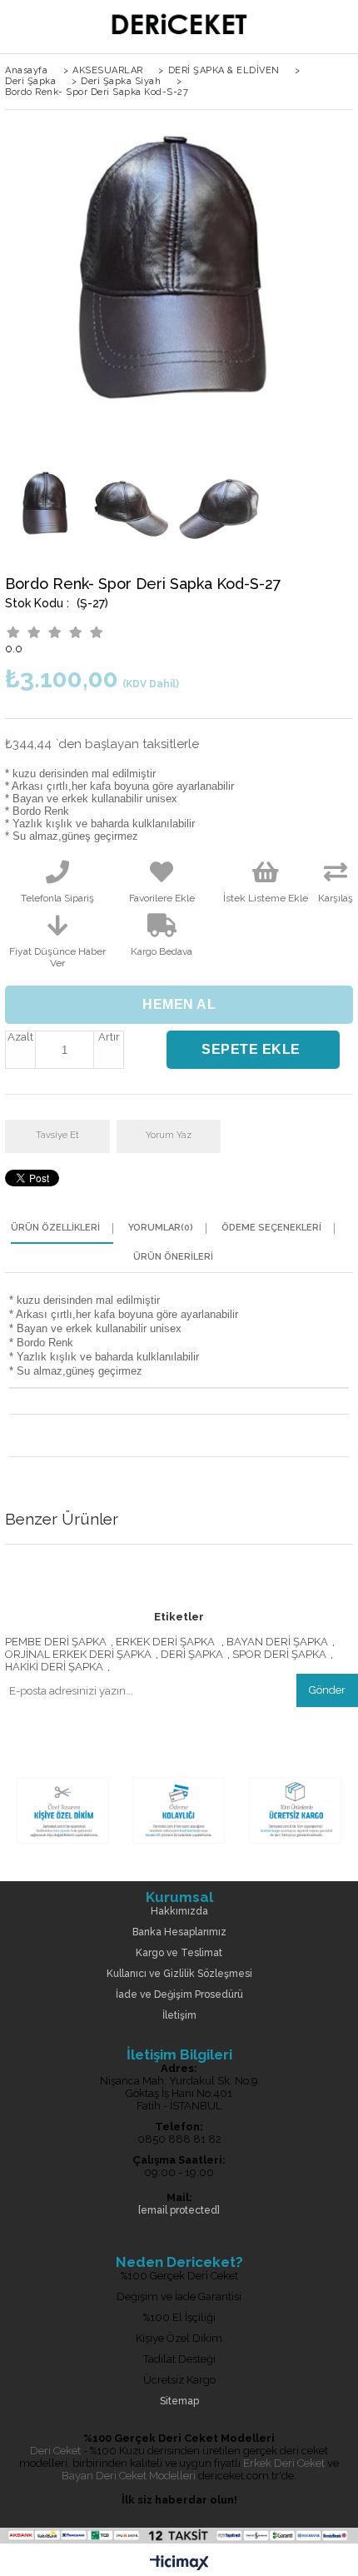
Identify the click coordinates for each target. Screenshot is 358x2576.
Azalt (20, 1037)
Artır (109, 1037)
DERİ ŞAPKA (192, 1654)
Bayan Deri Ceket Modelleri (129, 2476)
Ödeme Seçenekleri (271, 1228)
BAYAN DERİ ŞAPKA (277, 1642)
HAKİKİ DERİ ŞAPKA (54, 1667)
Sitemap (179, 2401)
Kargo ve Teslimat (179, 1953)
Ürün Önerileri (173, 1257)
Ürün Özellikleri (55, 1228)
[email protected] (179, 2211)
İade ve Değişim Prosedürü (179, 1995)
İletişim (179, 2016)
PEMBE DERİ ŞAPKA (56, 1642)
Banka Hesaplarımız (179, 1932)
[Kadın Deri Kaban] (179, 1845)
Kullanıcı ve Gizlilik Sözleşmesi (179, 1974)
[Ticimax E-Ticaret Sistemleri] (179, 2564)
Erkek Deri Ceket (284, 2463)
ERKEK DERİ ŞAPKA (167, 1642)
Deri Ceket (55, 2451)
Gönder (327, 1690)
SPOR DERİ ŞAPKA (279, 1654)
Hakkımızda (179, 1912)
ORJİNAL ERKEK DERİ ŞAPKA (78, 1654)
